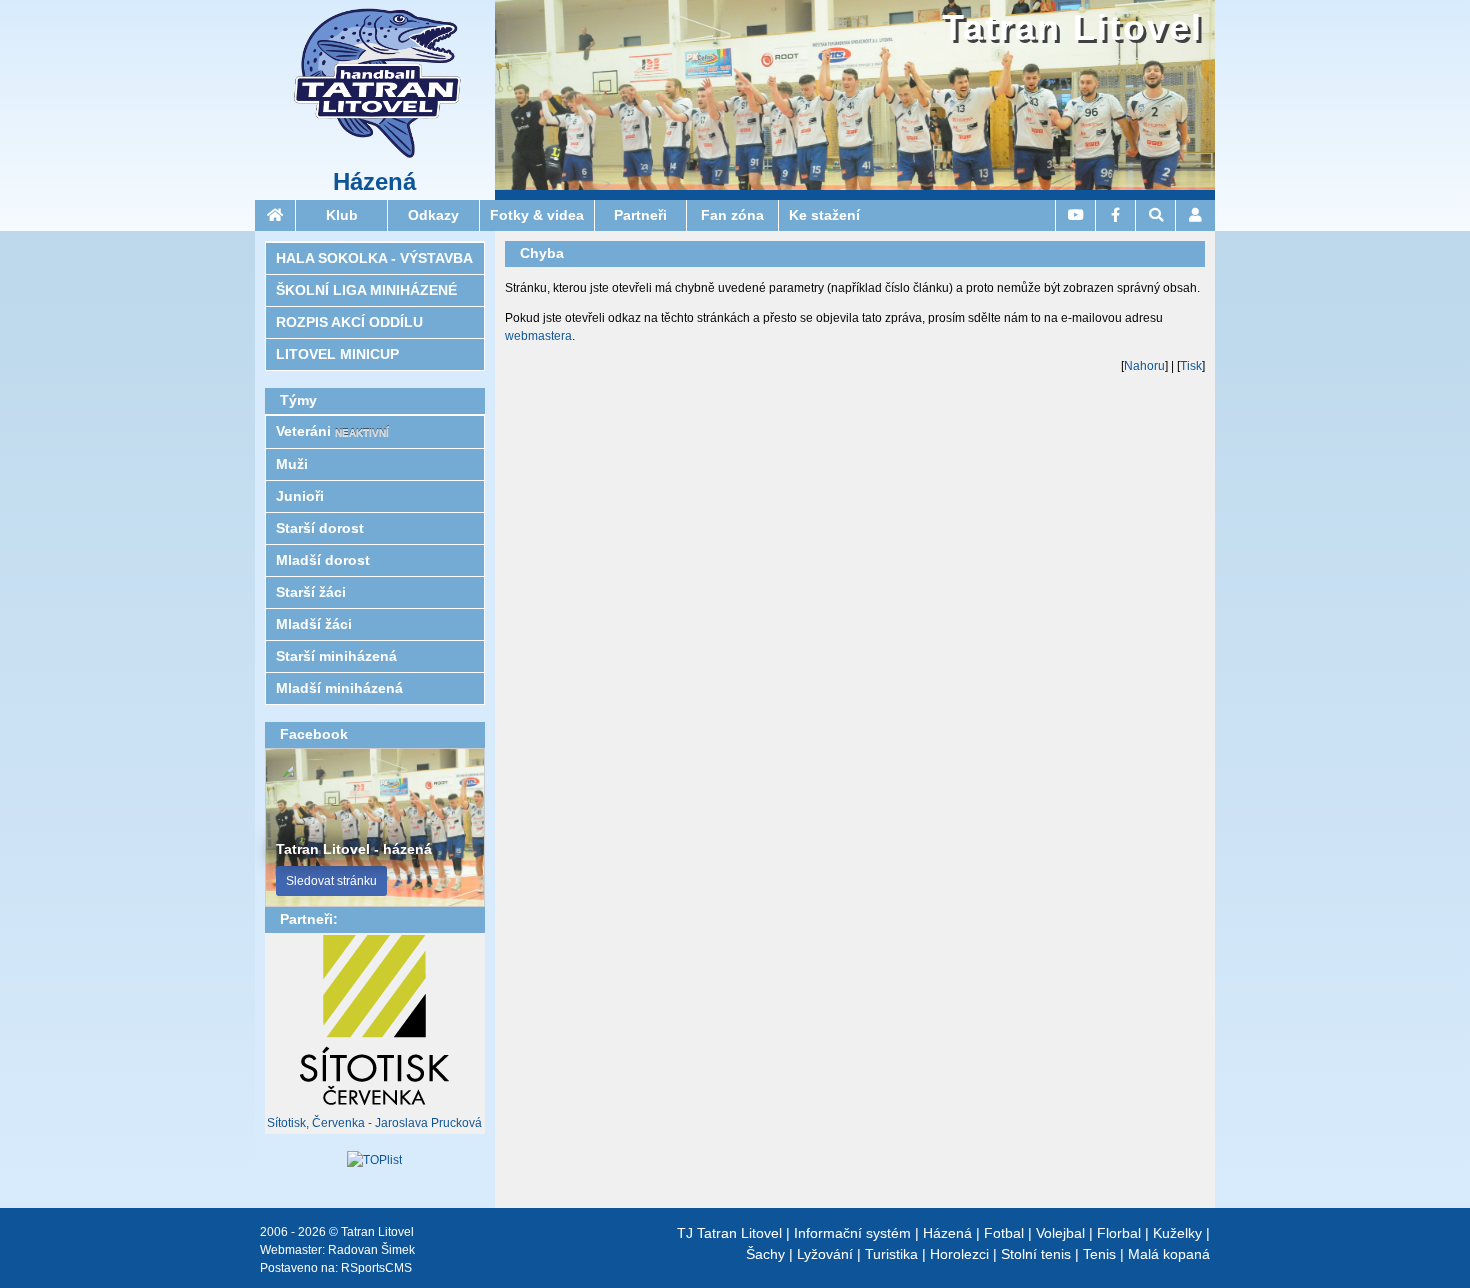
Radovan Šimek (371, 1250)
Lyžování (825, 1254)
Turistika (891, 1254)
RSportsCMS (376, 1268)
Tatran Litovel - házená (354, 849)
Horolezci (959, 1254)
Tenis (1099, 1254)
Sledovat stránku (331, 881)
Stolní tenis (1036, 1254)
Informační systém (852, 1233)
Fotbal (1004, 1233)
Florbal (1119, 1233)
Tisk (1191, 366)
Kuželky (1177, 1233)
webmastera (538, 336)
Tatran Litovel (1072, 27)
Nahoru (1144, 366)
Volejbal (1060, 1233)
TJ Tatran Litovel (729, 1233)
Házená (374, 182)
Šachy (765, 1254)
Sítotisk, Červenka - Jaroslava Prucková (374, 1123)
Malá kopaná (1169, 1254)
